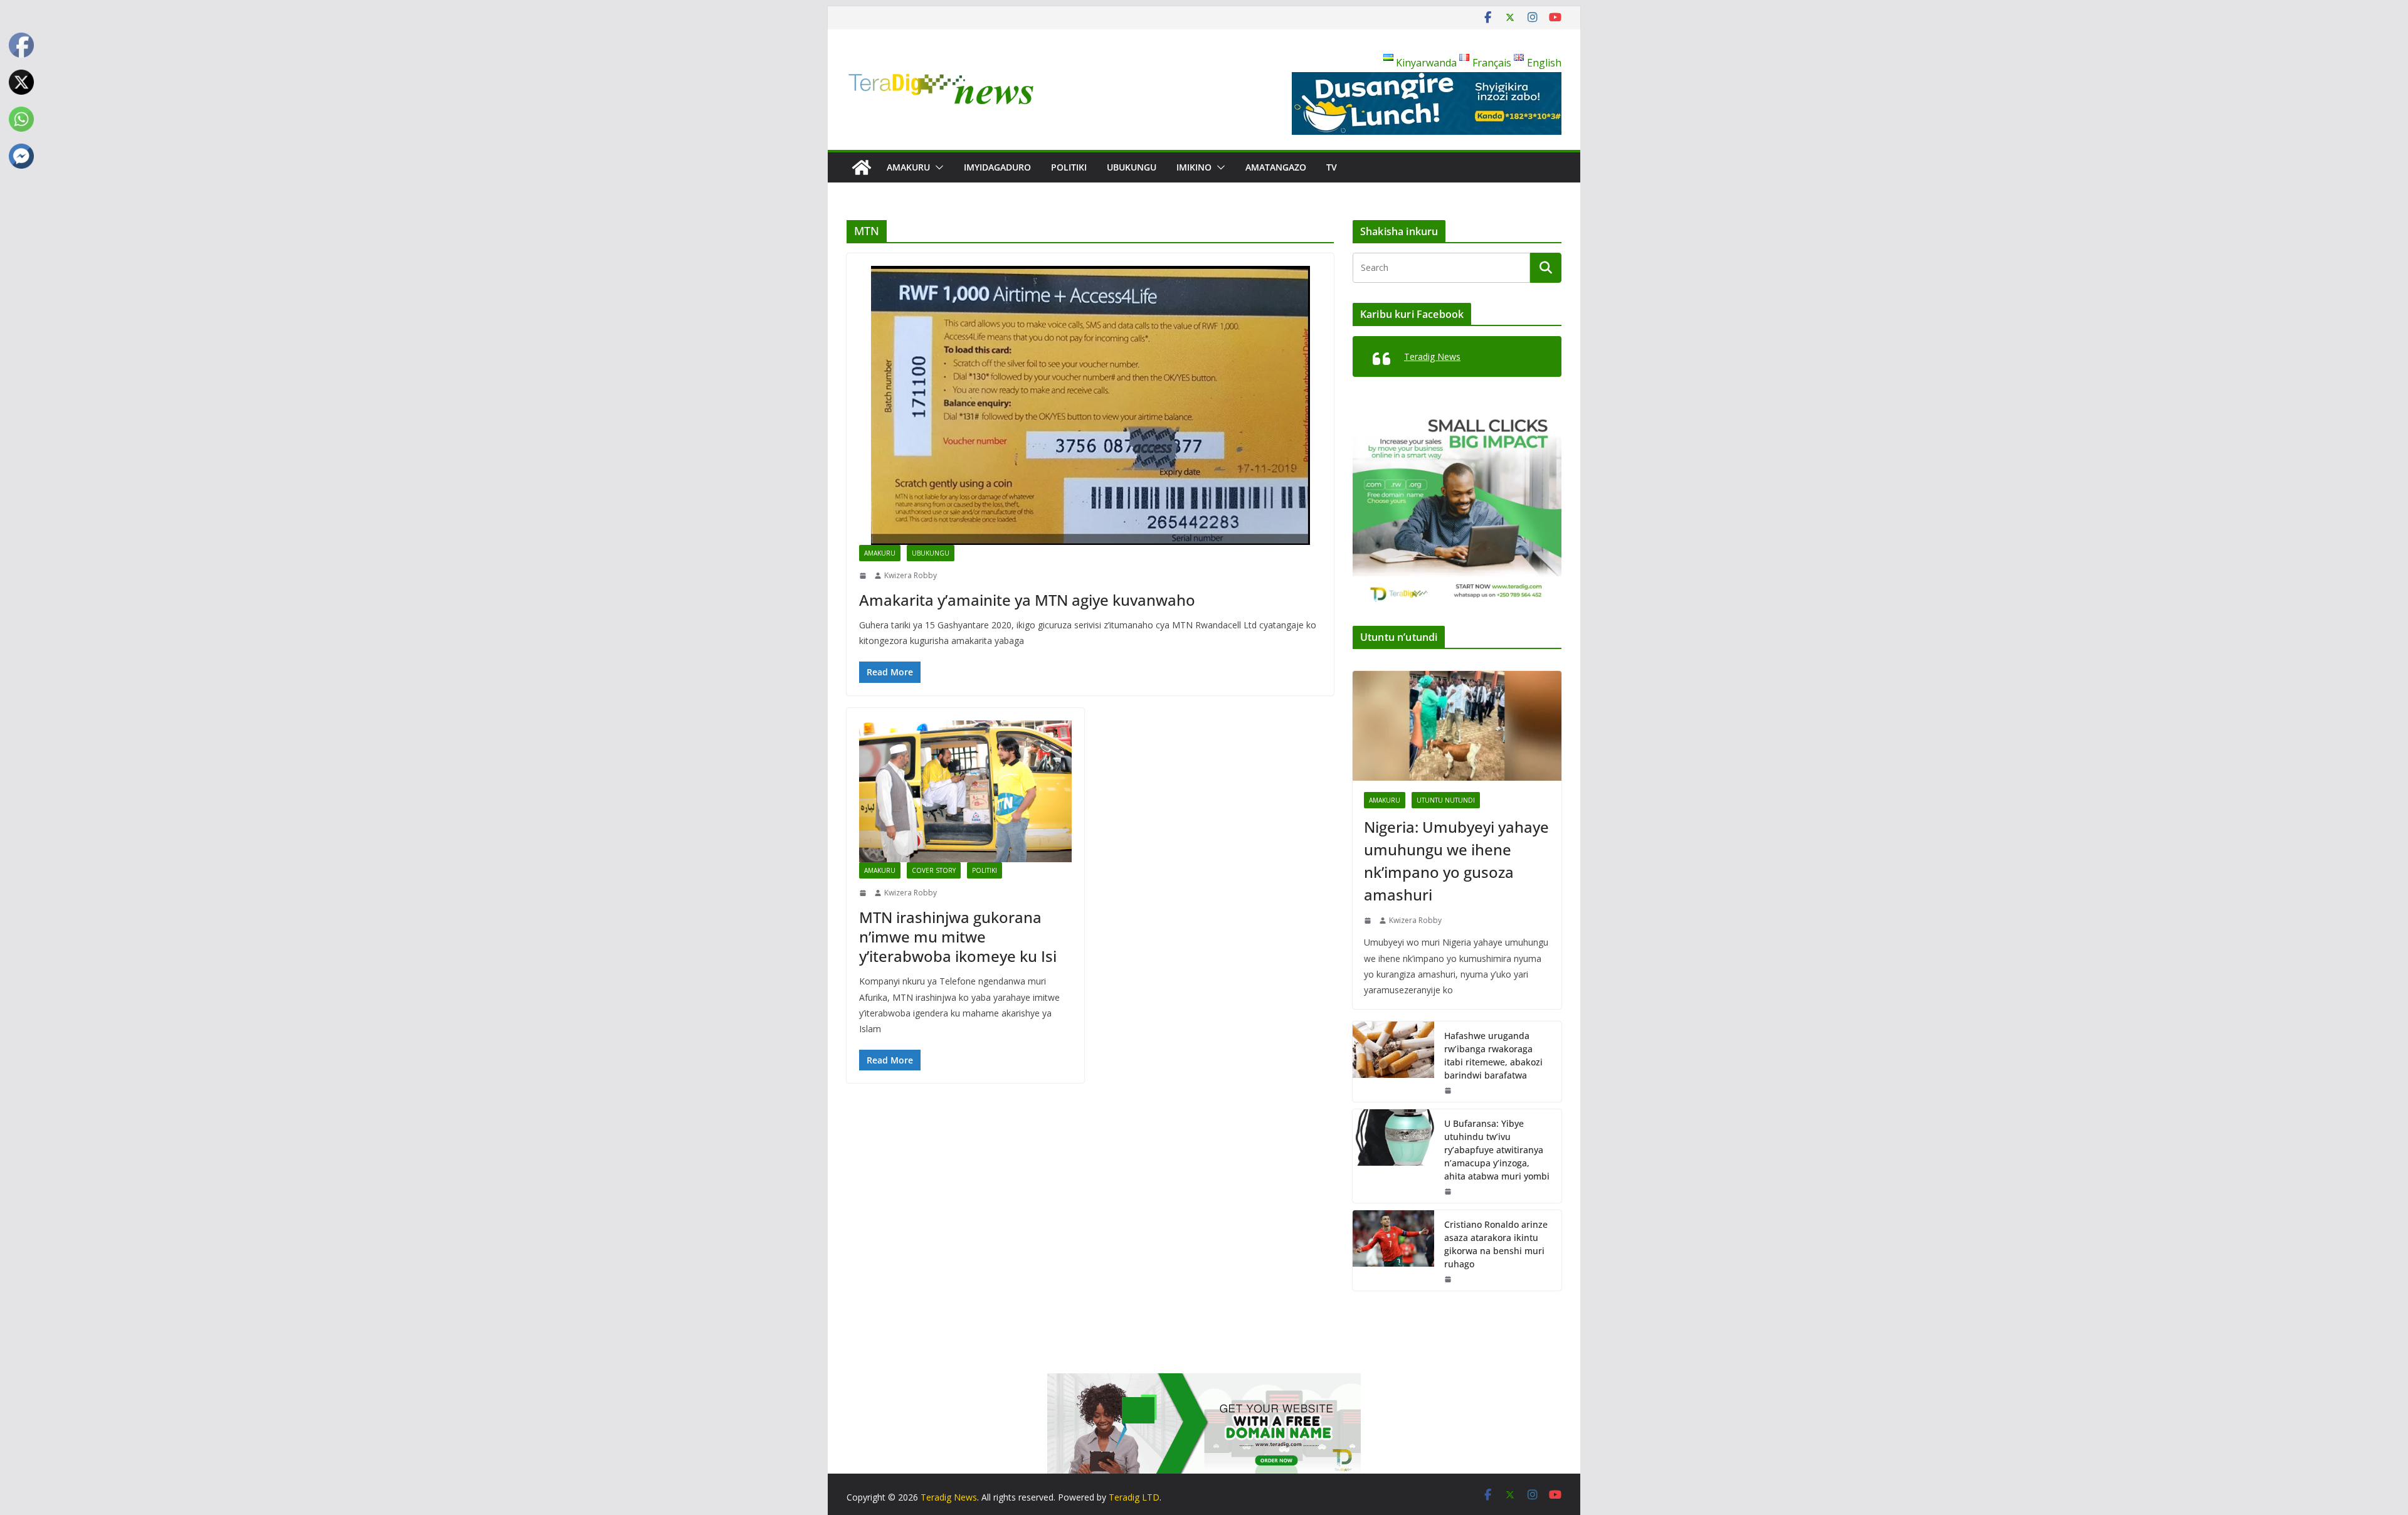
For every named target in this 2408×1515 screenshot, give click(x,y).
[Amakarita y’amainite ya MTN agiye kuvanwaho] (1090, 405)
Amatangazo (1276, 167)
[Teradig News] (862, 167)
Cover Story (934, 870)
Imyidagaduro (997, 167)
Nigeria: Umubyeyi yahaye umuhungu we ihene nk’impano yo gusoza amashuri (1456, 861)
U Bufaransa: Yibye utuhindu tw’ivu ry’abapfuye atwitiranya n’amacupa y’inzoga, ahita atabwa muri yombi (1497, 1150)
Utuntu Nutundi (1446, 800)
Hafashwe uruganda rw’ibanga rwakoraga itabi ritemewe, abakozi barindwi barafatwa (1493, 1055)
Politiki (1069, 167)
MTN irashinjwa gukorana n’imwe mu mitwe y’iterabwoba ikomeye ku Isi (958, 937)
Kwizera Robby (911, 575)
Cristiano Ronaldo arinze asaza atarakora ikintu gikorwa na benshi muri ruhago (1496, 1244)
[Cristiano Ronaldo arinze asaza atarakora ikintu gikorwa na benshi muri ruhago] (1393, 1250)
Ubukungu (1132, 167)
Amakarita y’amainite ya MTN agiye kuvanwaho (1027, 600)
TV (1332, 167)
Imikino (1194, 167)
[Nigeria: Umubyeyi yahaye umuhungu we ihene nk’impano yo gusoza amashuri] (1457, 726)
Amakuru (908, 167)
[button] (937, 167)
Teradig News (1432, 356)
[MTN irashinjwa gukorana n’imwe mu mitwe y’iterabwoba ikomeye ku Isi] (965, 792)
